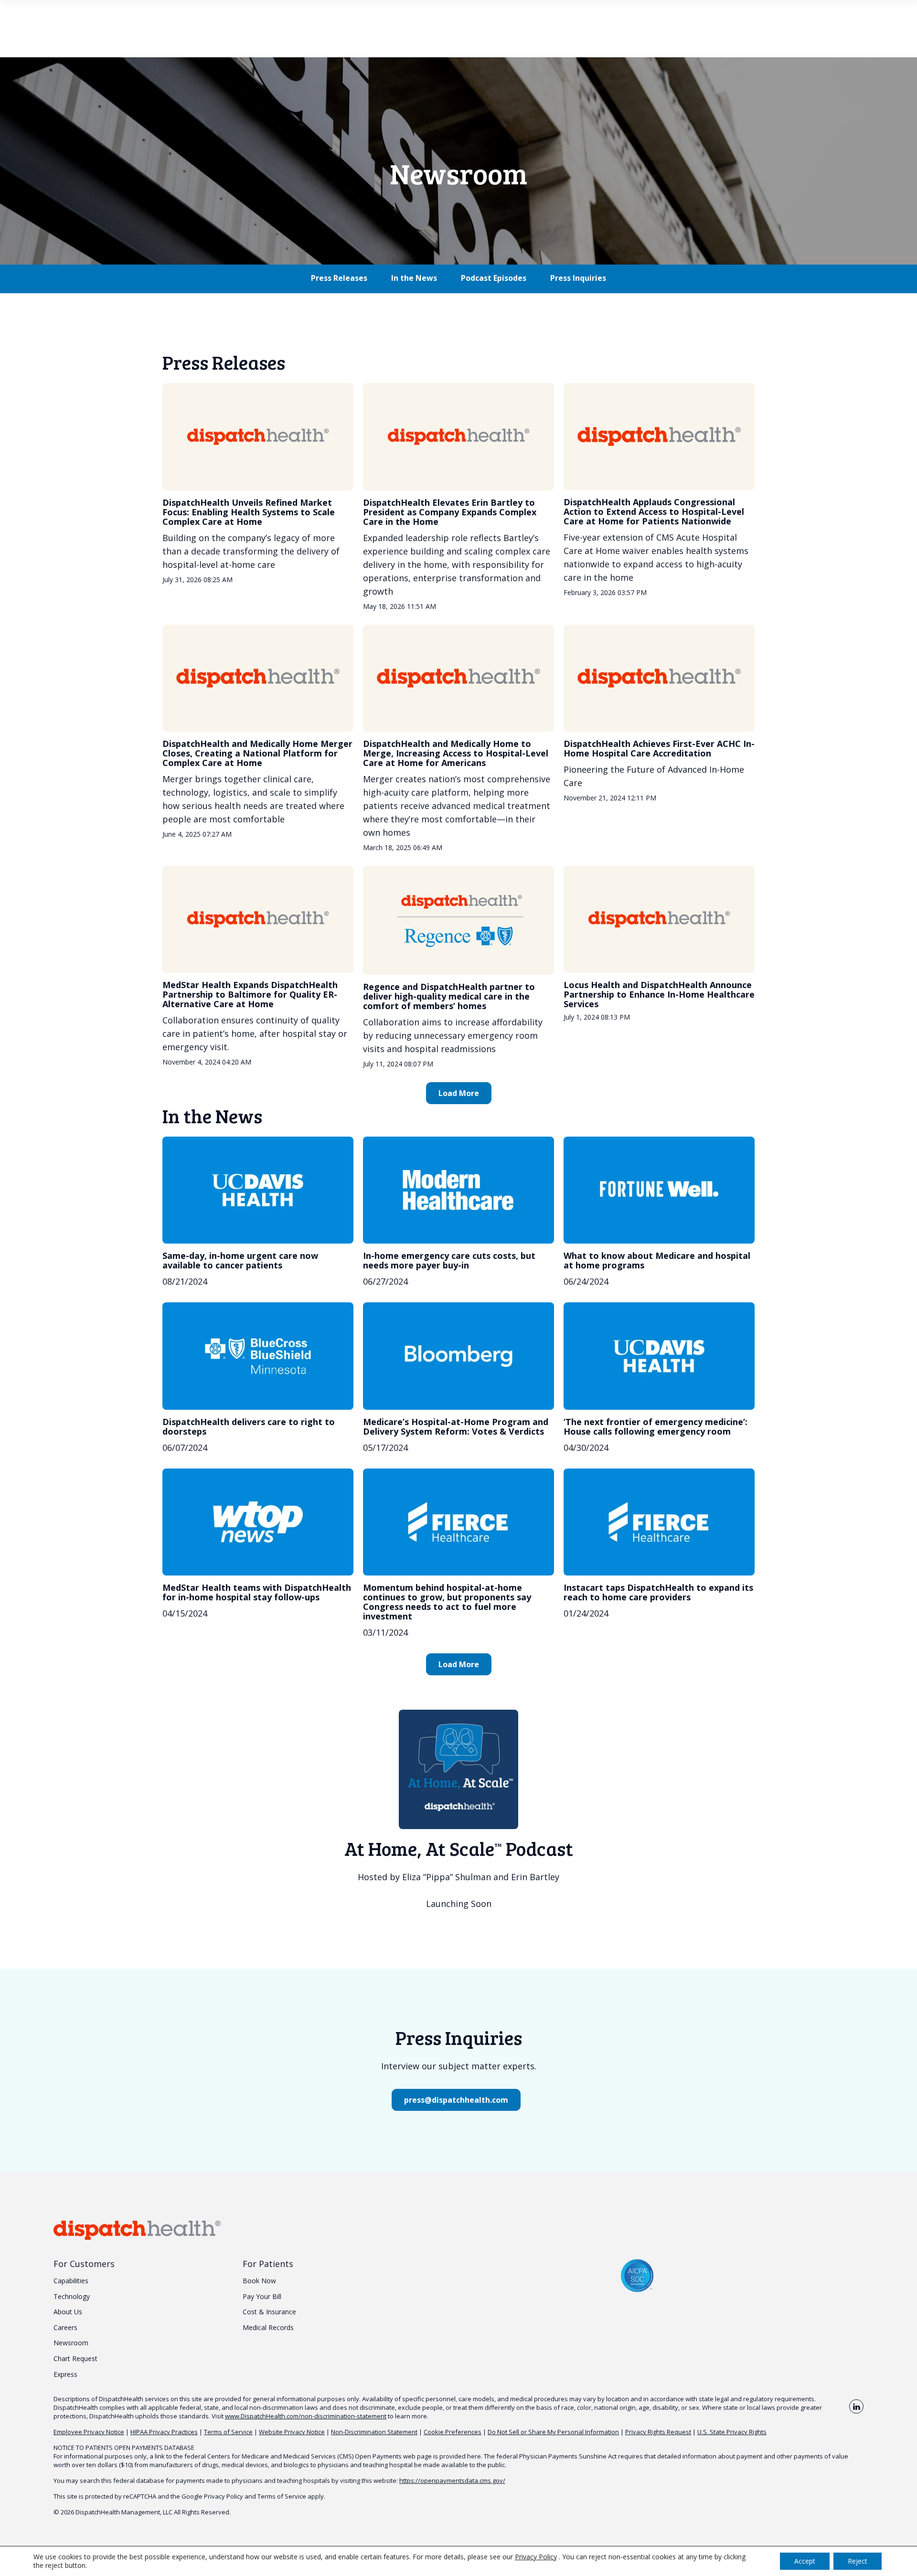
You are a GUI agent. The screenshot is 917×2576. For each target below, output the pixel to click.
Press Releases (339, 278)
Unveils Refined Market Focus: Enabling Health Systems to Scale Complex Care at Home (249, 512)
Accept (805, 2561)
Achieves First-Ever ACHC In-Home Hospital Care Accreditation (659, 748)
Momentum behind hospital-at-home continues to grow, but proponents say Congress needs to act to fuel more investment (447, 1602)
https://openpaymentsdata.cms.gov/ (452, 2480)
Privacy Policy (224, 2496)
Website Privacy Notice (292, 2432)
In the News (414, 278)
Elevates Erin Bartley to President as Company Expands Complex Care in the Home (450, 512)
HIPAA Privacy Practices (164, 2432)
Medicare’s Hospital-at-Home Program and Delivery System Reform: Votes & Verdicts (456, 1426)
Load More (459, 1093)
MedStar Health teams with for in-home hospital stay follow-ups (257, 1592)
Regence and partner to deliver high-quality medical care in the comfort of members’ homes (449, 996)
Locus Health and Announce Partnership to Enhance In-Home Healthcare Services (659, 994)
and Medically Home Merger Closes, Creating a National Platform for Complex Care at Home (257, 753)
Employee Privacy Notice (89, 2432)
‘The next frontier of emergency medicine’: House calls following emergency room (656, 1426)
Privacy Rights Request (658, 2432)
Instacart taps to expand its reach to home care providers (658, 1592)
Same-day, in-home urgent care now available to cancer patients (240, 1260)
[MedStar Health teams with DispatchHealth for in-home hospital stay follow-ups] (258, 1522)
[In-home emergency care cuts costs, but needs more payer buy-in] (458, 1190)
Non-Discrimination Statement (374, 2432)
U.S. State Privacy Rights (732, 2432)
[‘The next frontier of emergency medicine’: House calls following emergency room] (659, 1356)
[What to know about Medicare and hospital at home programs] (659, 1190)
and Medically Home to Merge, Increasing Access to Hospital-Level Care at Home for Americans (456, 753)
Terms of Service (228, 2432)
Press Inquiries (578, 278)
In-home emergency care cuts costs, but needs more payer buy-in (449, 1260)
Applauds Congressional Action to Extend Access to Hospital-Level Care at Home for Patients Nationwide (654, 511)
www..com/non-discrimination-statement (306, 2416)
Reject (858, 2561)
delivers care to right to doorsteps (249, 1426)
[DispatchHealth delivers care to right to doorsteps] (258, 1356)
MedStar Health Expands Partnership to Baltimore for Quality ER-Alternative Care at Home (250, 994)
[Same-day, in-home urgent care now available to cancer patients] (258, 1190)
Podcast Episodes (494, 278)
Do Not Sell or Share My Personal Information (553, 2432)
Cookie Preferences (453, 2432)
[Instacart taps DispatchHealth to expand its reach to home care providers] (659, 1522)
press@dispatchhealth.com (456, 2100)
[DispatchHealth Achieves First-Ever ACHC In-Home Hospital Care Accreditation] (659, 678)
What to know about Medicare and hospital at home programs (657, 1260)
